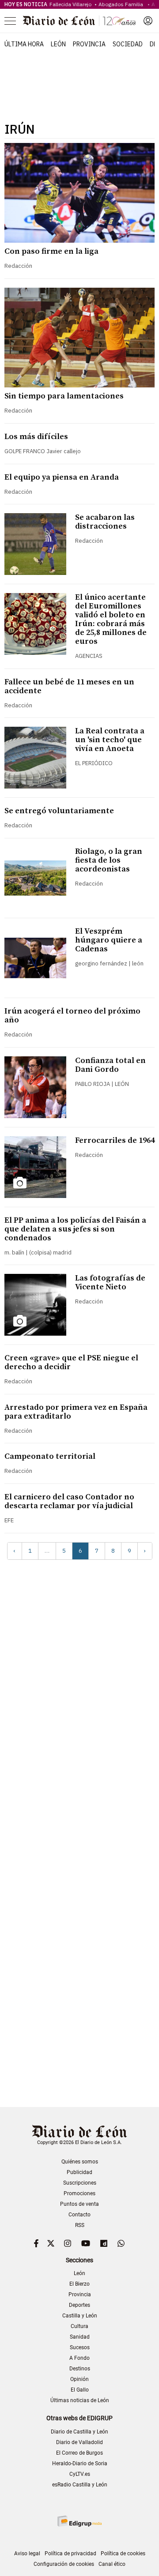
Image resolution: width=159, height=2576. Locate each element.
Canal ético (112, 2564)
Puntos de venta (79, 2204)
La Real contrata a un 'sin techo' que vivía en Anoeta (110, 740)
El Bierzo (79, 2284)
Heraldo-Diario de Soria (80, 2463)
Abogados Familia (122, 4)
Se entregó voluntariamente (59, 811)
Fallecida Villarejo (71, 4)
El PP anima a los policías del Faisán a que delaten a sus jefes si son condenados (75, 1229)
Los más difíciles (36, 437)
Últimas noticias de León (80, 2400)
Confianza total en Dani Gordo (110, 1065)
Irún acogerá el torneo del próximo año (72, 1016)
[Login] (148, 21)
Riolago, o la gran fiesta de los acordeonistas (109, 860)
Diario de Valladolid (79, 2442)
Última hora (24, 44)
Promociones (79, 2193)
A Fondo (79, 2358)
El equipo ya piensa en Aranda (62, 477)
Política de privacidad (70, 2553)
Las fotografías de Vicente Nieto (110, 1282)
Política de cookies (123, 2553)
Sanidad (80, 2337)
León (58, 44)
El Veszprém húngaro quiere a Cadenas (109, 940)
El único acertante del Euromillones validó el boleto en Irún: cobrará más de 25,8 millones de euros (111, 619)
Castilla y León (80, 2316)
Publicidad (79, 2172)
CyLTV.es (80, 2474)
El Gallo (80, 2390)
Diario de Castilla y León (79, 2432)
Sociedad (128, 44)
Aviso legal (27, 2553)
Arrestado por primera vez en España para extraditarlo (76, 1412)
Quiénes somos (80, 2162)
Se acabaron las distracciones (105, 522)
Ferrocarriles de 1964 (115, 1140)
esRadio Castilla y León (80, 2485)
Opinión (79, 2379)
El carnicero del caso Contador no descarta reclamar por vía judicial (69, 1501)
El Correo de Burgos (79, 2453)
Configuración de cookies (64, 2564)
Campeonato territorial (50, 1456)
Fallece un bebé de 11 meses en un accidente (69, 686)
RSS (80, 2225)
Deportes (79, 2305)
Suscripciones (80, 2183)
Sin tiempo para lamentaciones (64, 396)
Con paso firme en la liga (51, 251)
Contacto (79, 2215)
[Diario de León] (79, 21)
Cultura (79, 2326)
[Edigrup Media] (79, 2521)
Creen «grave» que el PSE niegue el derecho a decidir (71, 1362)
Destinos (80, 2369)
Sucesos (80, 2347)
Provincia (89, 44)
